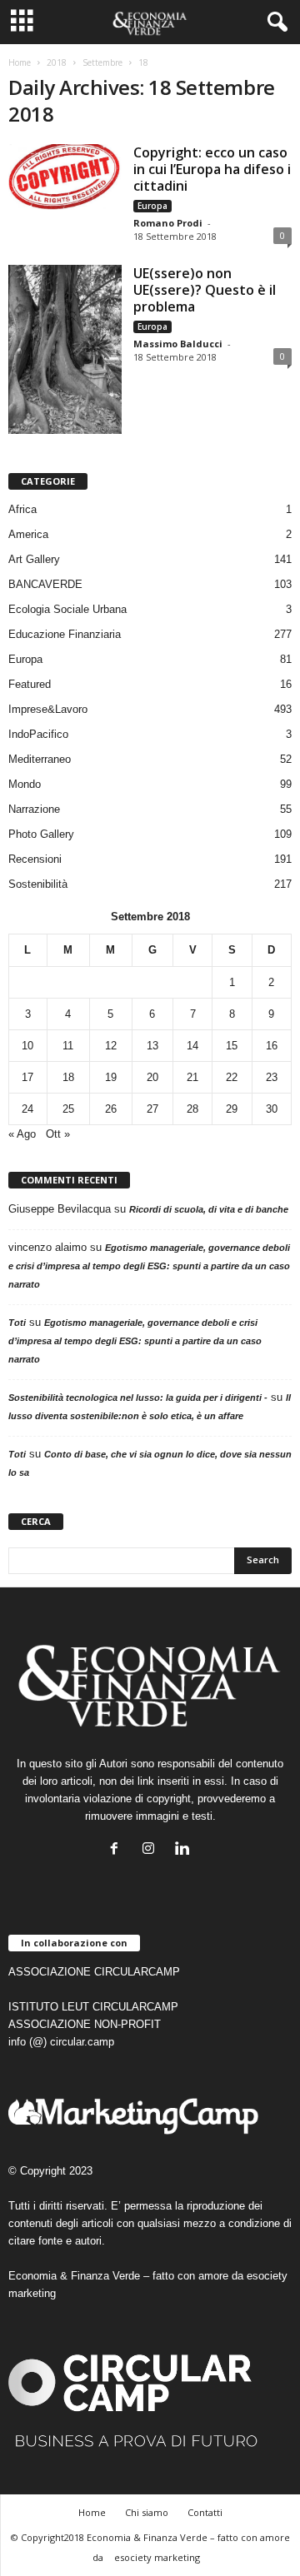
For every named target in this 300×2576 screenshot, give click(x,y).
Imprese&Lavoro (48, 709)
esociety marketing (157, 2557)
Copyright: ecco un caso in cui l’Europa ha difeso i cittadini (212, 169)
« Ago (22, 1134)
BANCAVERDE (45, 584)
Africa (22, 509)
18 (68, 1077)
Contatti (205, 2512)
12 (111, 1046)
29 (232, 1109)
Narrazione (34, 809)
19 (111, 1077)
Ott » (58, 1134)
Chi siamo (147, 2512)
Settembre (102, 62)
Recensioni (35, 859)
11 (68, 1046)
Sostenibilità (38, 884)
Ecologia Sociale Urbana (67, 609)
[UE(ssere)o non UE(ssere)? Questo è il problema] (65, 349)
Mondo (25, 784)
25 (68, 1109)
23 (272, 1077)
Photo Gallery (41, 834)
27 (152, 1109)
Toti (17, 1323)
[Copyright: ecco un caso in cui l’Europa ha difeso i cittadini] (65, 177)
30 (272, 1109)
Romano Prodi (168, 223)
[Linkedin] (185, 1850)
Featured (30, 684)
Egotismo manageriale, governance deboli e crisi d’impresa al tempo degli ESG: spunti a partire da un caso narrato (149, 1266)
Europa (152, 206)
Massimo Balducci (178, 344)
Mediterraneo (40, 759)
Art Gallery (34, 559)
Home (20, 62)
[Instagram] (152, 1850)
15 (232, 1046)
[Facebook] (118, 1850)
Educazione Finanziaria (65, 634)
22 (232, 1077)
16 (272, 1046)
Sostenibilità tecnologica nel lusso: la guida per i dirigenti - (138, 1398)
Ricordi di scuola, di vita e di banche (209, 1209)
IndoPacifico (38, 734)
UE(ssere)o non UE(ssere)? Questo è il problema (205, 290)
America (28, 534)
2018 (57, 62)
